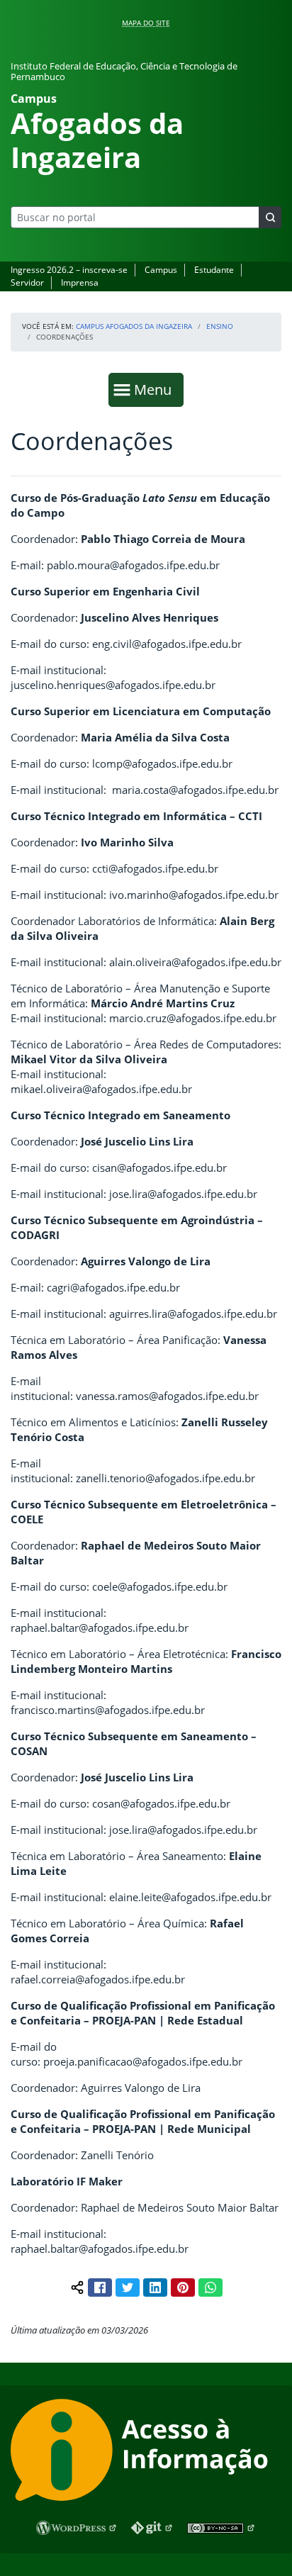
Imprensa (80, 282)
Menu (156, 389)
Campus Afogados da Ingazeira (134, 326)
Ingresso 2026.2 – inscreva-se (69, 270)
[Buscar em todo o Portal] (270, 217)
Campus (161, 270)
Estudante (214, 270)
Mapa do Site (146, 23)
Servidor (27, 282)
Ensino (220, 326)
